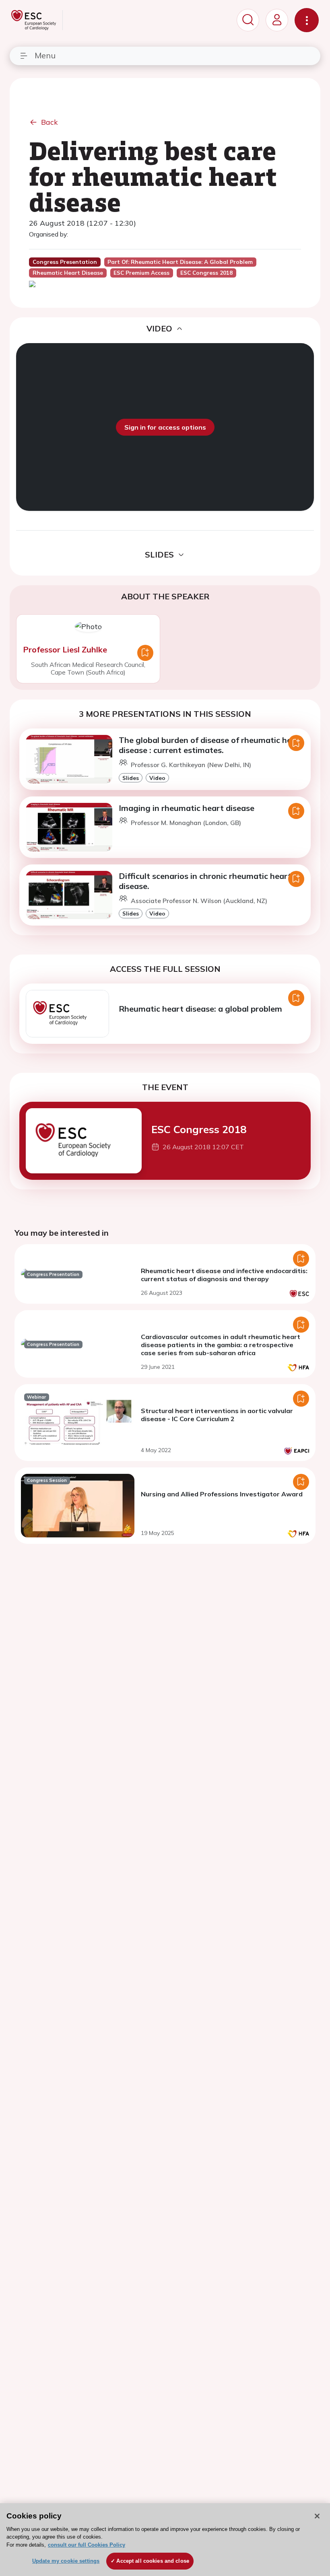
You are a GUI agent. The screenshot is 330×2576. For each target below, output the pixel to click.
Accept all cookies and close (153, 2561)
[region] (165, 2540)
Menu (45, 55)
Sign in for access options (165, 427)
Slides (131, 778)
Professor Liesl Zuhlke (65, 649)
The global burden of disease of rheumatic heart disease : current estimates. (211, 745)
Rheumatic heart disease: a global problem (200, 1009)
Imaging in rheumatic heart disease (187, 808)
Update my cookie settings (66, 2561)
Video (157, 778)
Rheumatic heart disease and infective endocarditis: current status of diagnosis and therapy (224, 1275)
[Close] (317, 2516)
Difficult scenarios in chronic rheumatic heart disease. (205, 881)
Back (49, 122)
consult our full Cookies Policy (87, 2545)
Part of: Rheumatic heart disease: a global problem (180, 262)
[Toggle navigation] (307, 20)
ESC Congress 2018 (199, 1129)
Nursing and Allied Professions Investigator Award (222, 1494)
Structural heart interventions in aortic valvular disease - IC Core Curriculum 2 (217, 1415)
